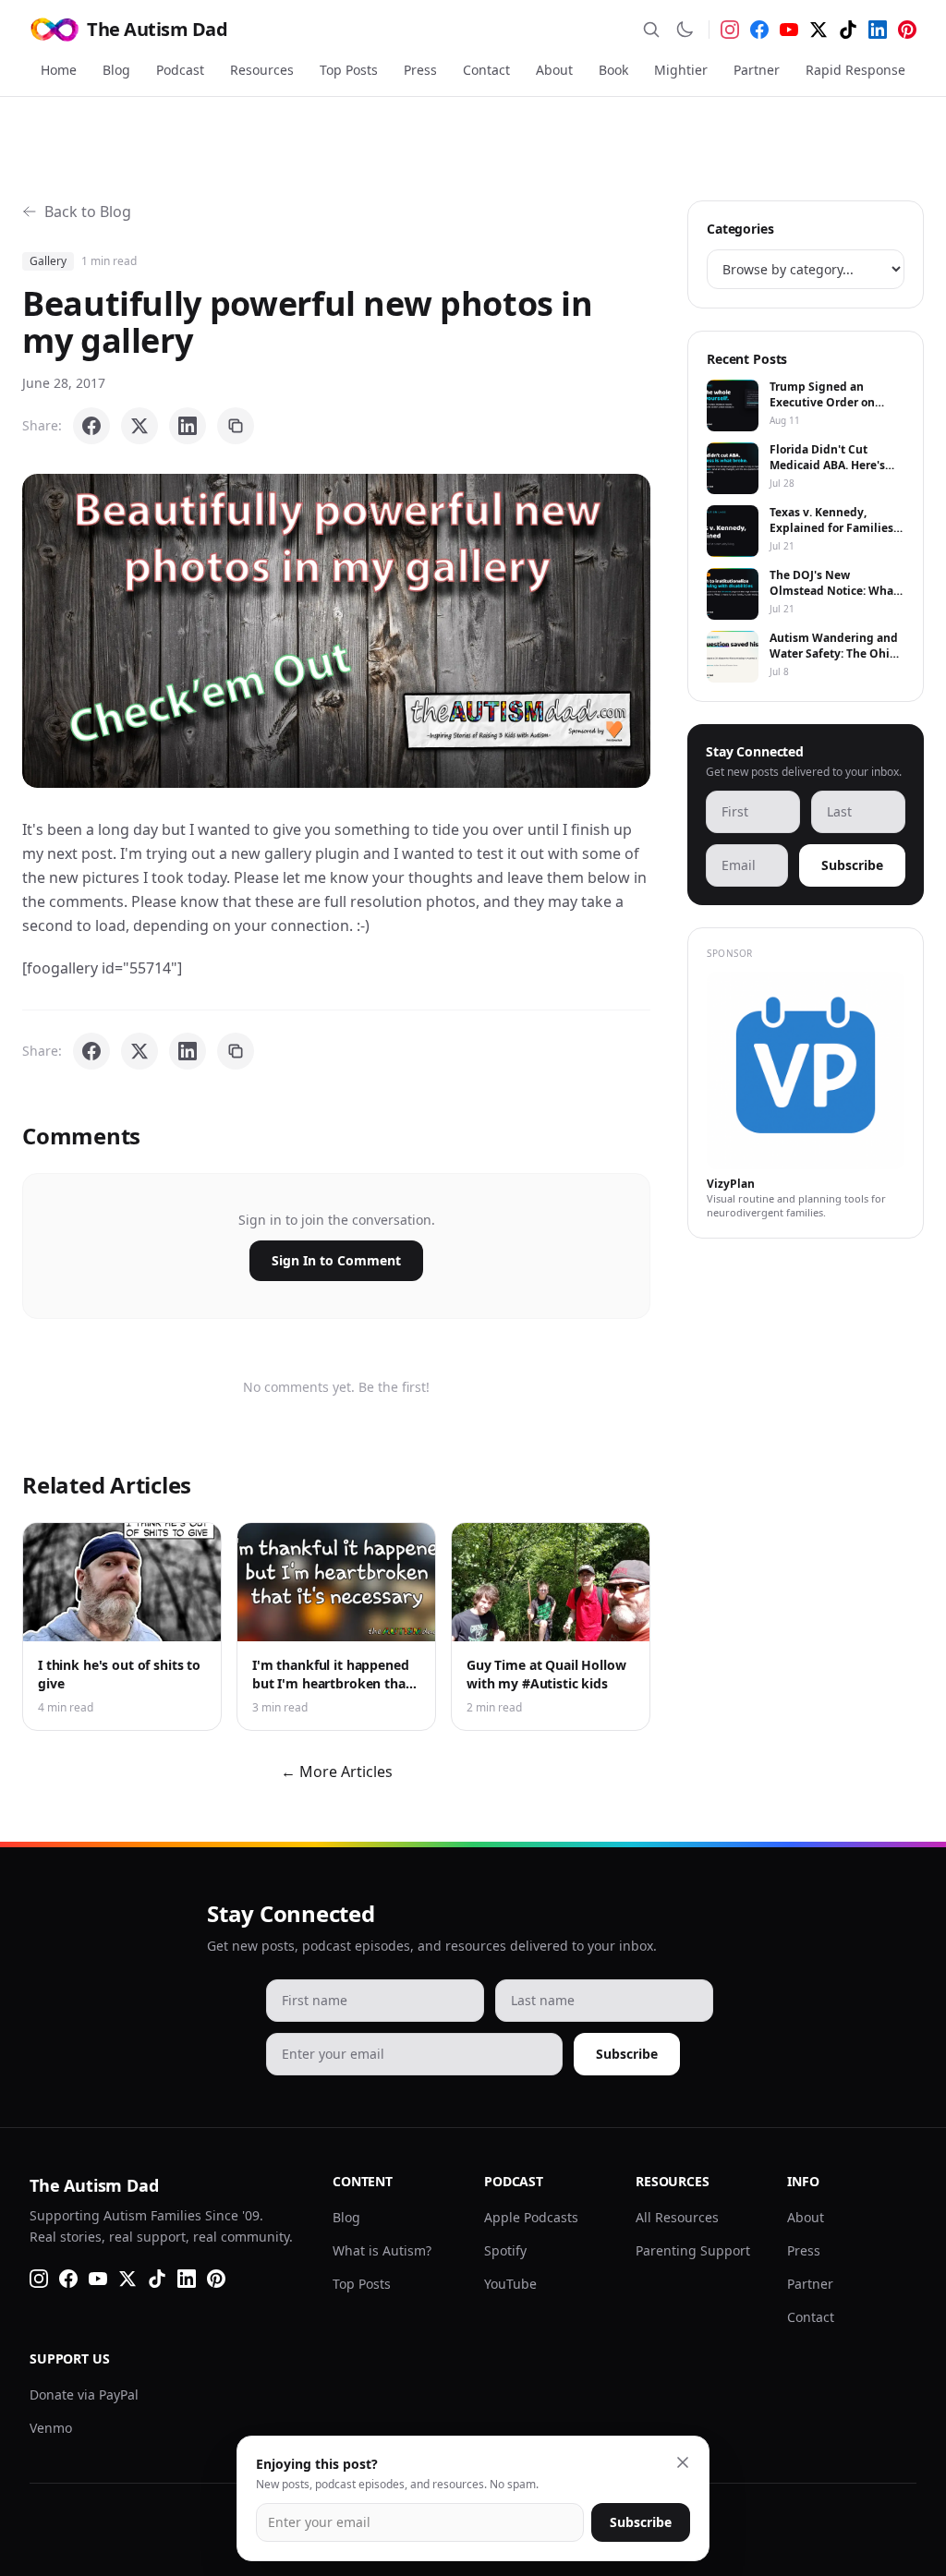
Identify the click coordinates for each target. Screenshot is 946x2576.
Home (59, 70)
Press (420, 70)
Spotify (505, 2250)
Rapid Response (855, 70)
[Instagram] (730, 30)
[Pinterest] (907, 30)
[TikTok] (848, 30)
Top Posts (349, 70)
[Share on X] (139, 426)
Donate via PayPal (84, 2395)
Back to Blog (88, 212)
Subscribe (852, 865)
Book (613, 70)
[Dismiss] (683, 2462)
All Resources (677, 2217)
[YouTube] (789, 30)
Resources (262, 70)
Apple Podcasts (531, 2217)
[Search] (651, 30)
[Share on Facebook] (91, 426)
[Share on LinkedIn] (188, 426)
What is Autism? (382, 2250)
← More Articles (337, 1772)
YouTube (510, 2284)
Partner (757, 70)
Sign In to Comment (336, 1260)
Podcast (180, 70)
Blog (116, 70)
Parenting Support (693, 2250)
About (554, 70)
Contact (486, 70)
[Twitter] (819, 30)
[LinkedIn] (878, 30)
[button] (336, 631)
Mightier (681, 70)
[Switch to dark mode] (685, 30)
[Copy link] (236, 426)
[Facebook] (759, 30)
